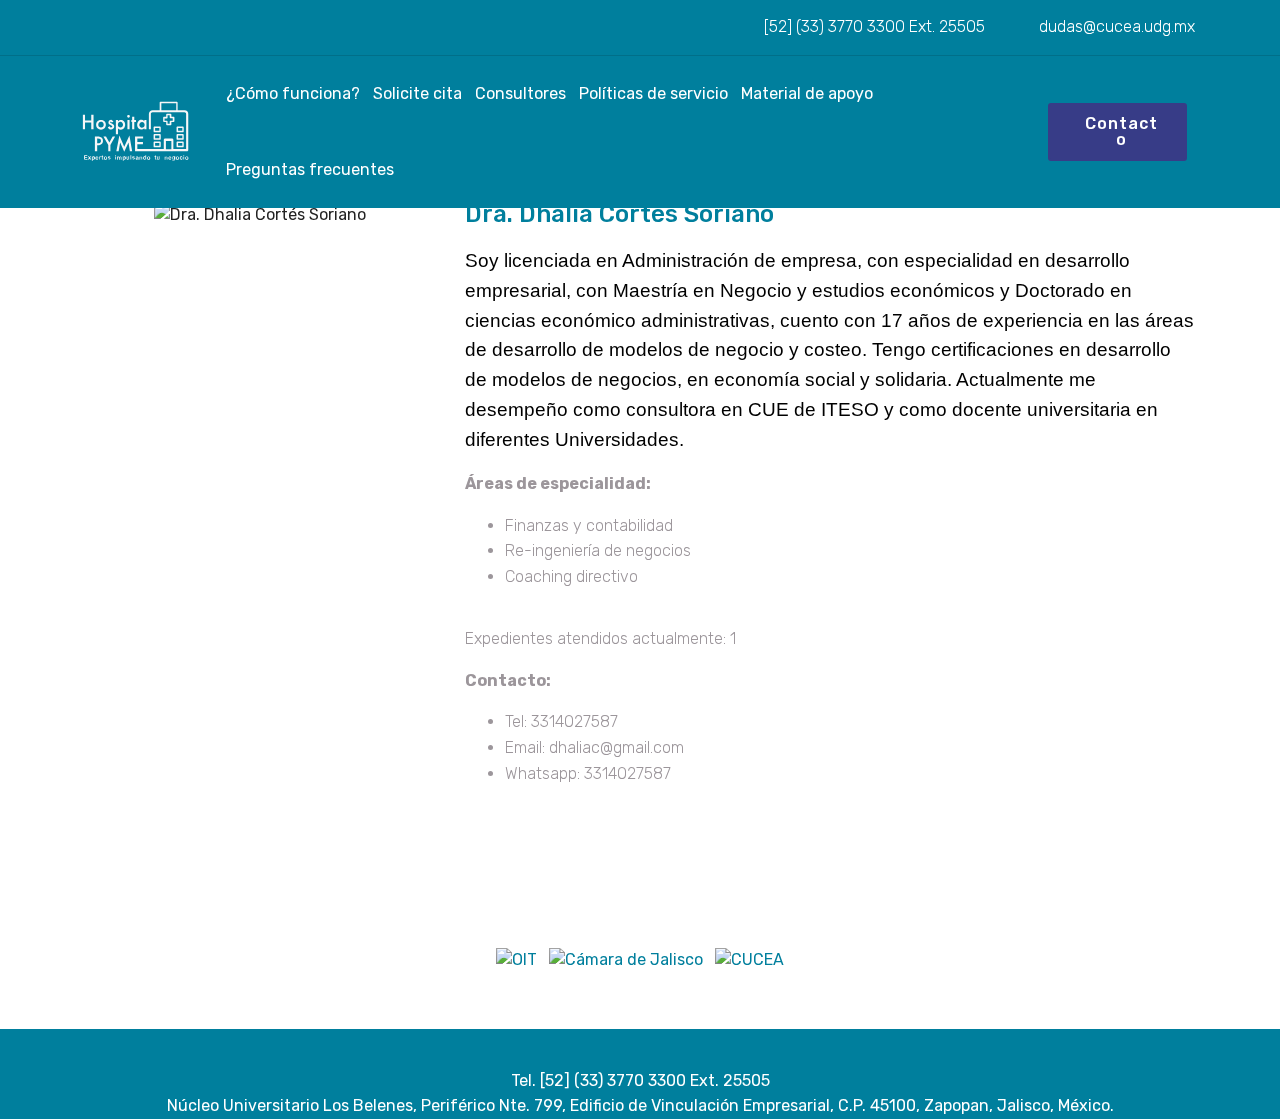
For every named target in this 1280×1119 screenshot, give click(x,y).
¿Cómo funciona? (293, 94)
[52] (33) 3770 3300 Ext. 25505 (872, 26)
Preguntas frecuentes (310, 170)
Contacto (1121, 131)
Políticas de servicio (653, 94)
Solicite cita (417, 94)
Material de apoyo (807, 94)
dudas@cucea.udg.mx (1115, 26)
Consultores (520, 94)
